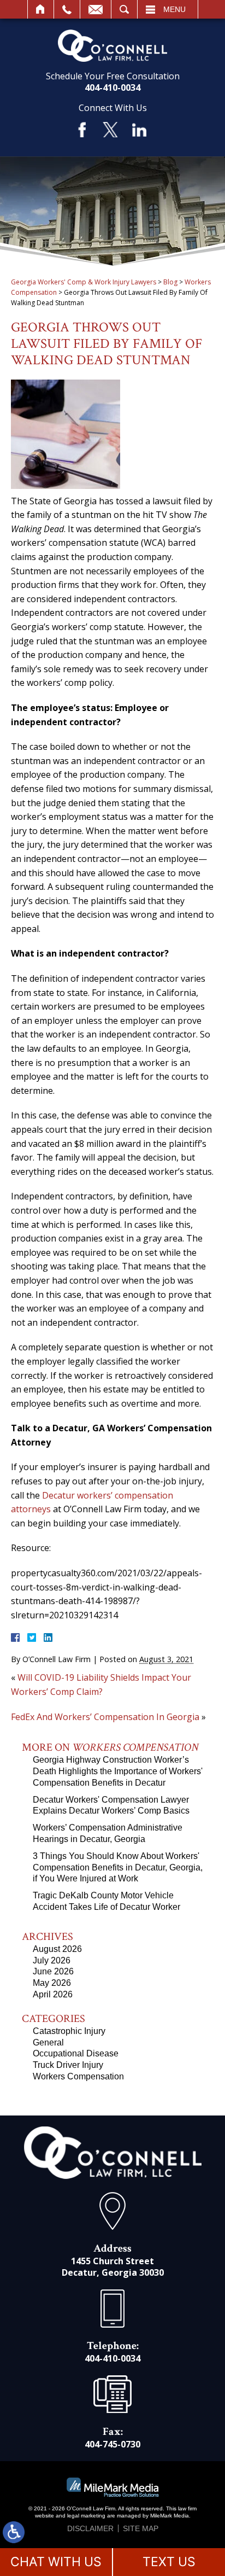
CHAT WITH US (56, 2562)
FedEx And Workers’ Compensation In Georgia (105, 1717)
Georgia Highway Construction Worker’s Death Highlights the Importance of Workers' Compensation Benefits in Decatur (118, 1771)
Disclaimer (90, 2528)
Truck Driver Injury (68, 2065)
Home (41, 9)
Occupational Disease (76, 2053)
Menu (174, 9)
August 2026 (57, 1949)
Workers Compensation (78, 2076)
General (48, 2042)
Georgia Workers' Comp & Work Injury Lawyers (84, 282)
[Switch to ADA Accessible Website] (14, 2532)
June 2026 (53, 1971)
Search (124, 9)
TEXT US (169, 2562)
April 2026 (53, 1994)
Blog (170, 282)
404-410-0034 (112, 88)
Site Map (141, 2528)
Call (67, 9)
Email (96, 9)
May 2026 (52, 1983)
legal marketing (86, 2516)
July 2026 (52, 1960)
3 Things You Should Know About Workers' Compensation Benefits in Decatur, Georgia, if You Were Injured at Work (118, 1867)
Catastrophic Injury (69, 2031)
